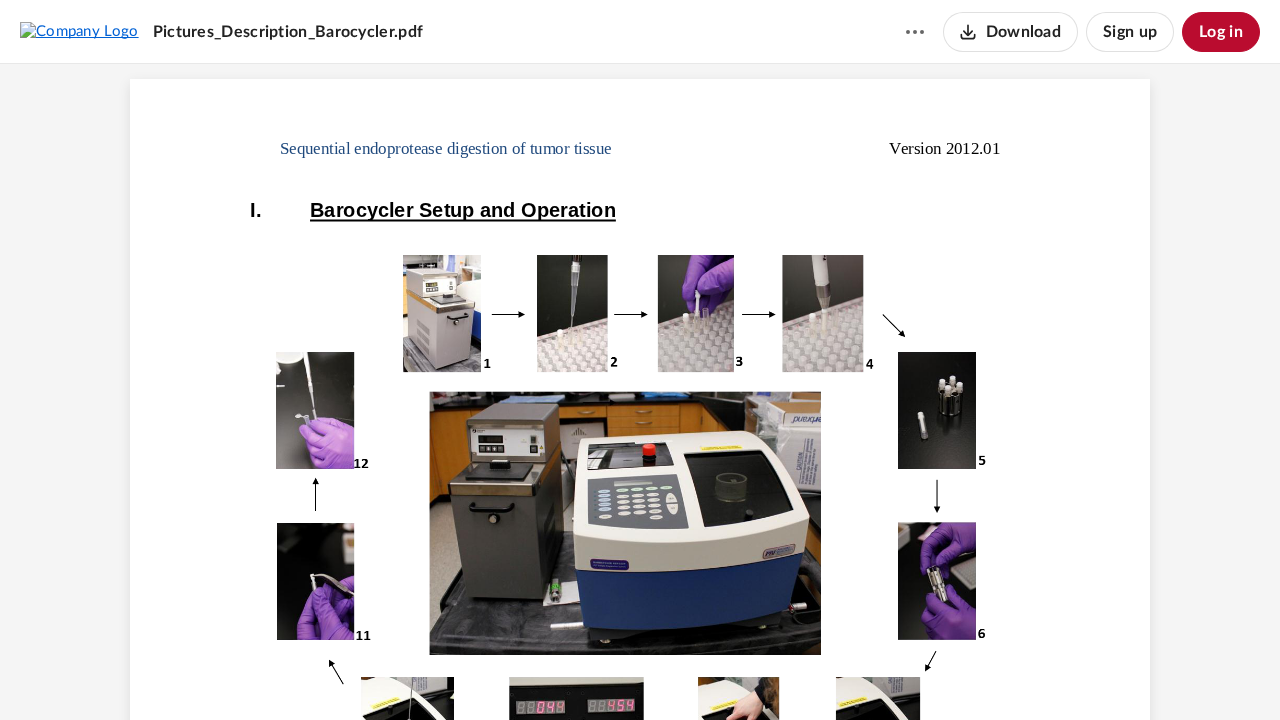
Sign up (1130, 32)
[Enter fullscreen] (751, 671)
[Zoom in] (673, 671)
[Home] (79, 31)
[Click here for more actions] (915, 32)
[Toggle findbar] (565, 671)
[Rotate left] (713, 671)
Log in (1221, 32)
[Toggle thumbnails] (529, 671)
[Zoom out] (605, 671)
